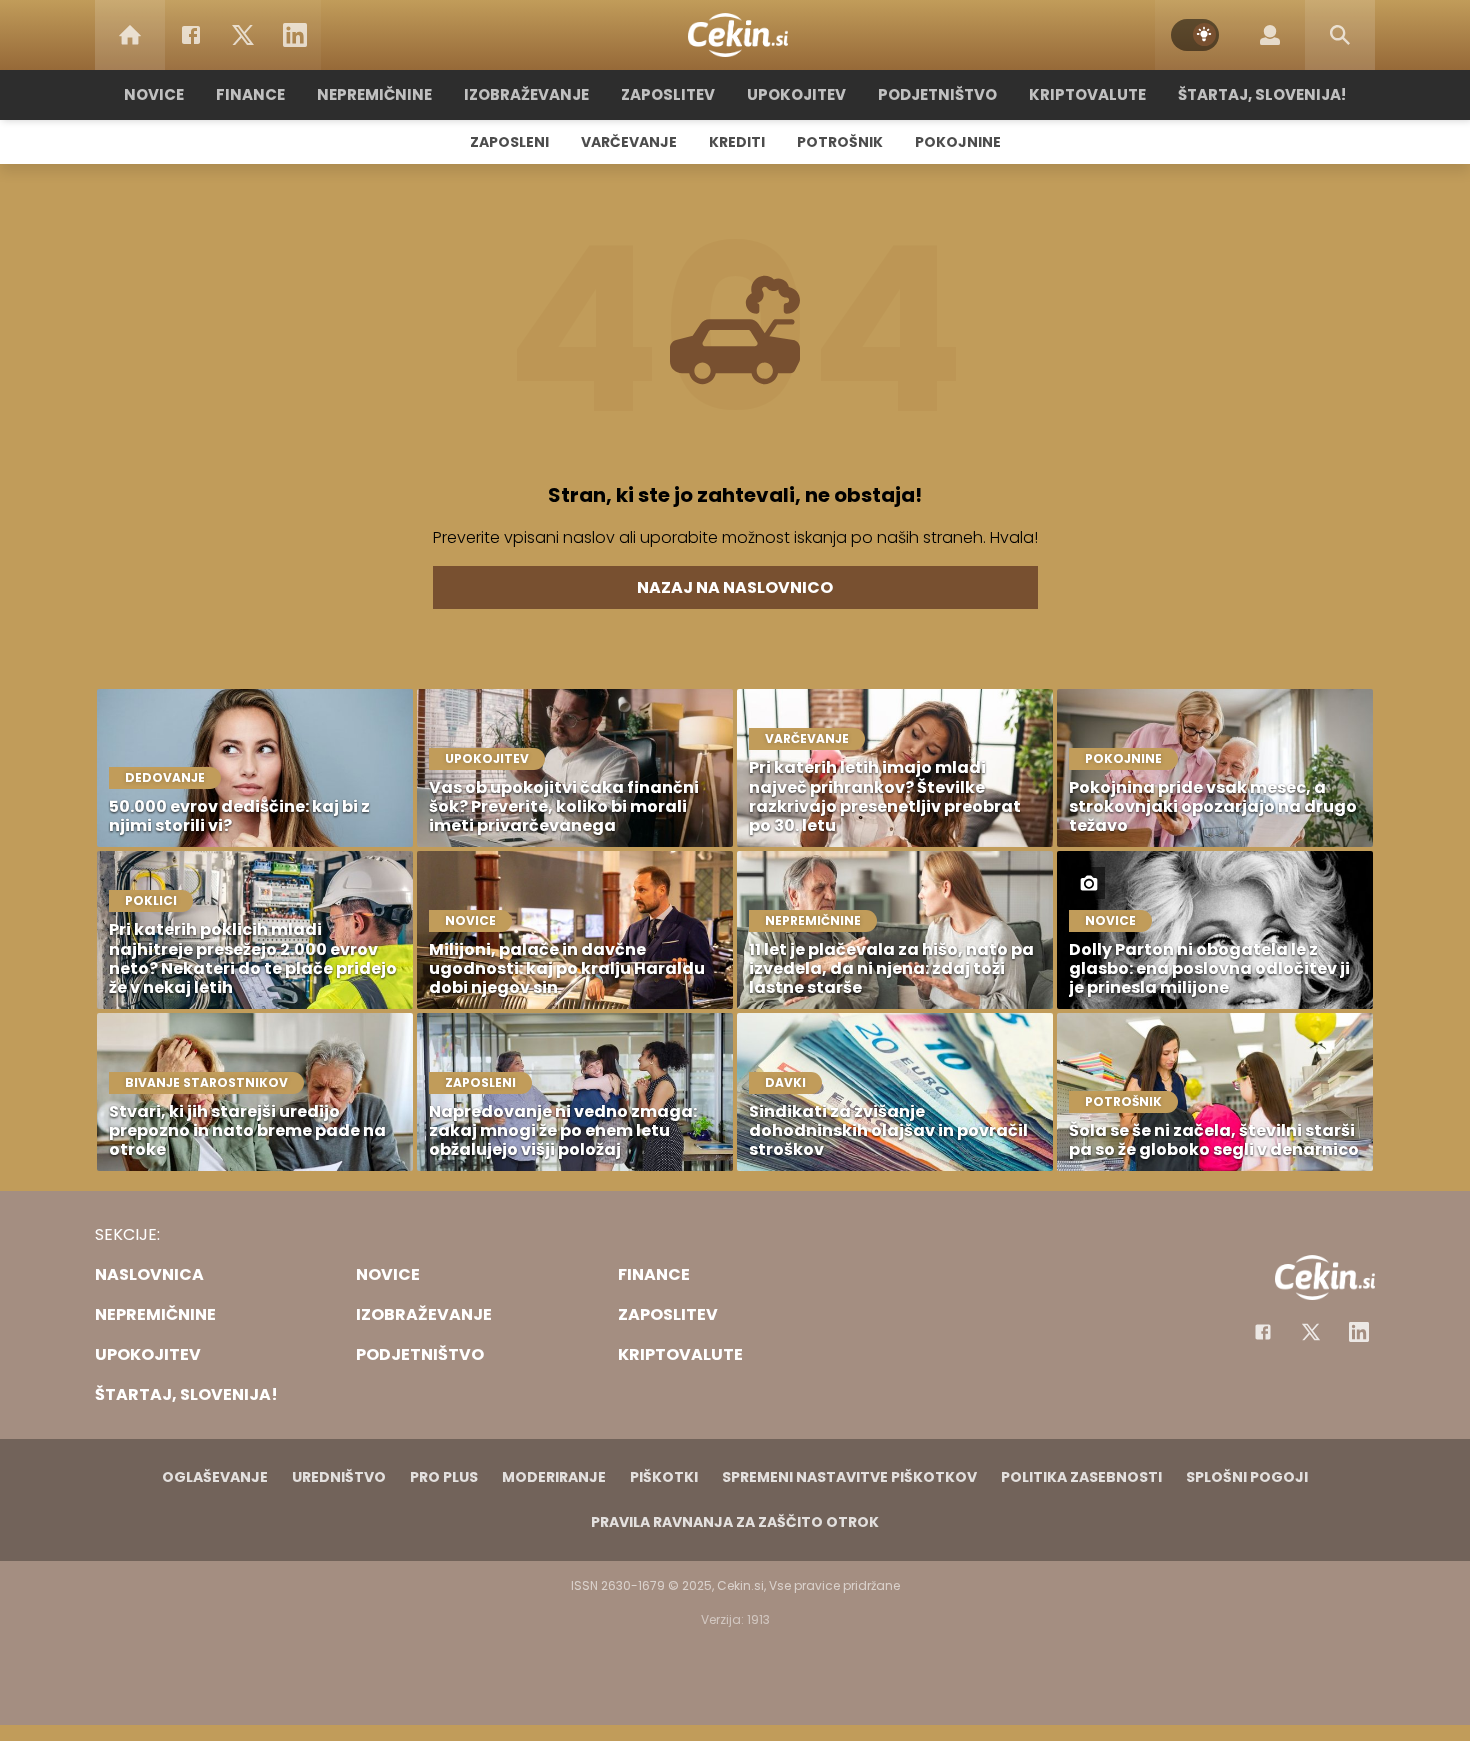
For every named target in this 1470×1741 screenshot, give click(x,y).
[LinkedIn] (295, 35)
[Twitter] (243, 35)
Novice (154, 94)
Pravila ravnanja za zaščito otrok (735, 1522)
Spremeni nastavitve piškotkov (849, 1477)
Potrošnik (840, 142)
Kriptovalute (1087, 94)
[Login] (1270, 35)
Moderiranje (554, 1477)
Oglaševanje (215, 1477)
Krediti (737, 142)
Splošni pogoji (1247, 1477)
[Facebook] (191, 35)
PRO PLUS (444, 1477)
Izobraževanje (526, 94)
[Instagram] (1359, 1332)
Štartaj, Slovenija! (1262, 94)
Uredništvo (339, 1477)
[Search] (1340, 35)
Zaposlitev (668, 94)
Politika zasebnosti (1081, 1477)
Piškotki (664, 1477)
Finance (250, 94)
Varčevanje (629, 142)
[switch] (1195, 35)
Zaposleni (509, 142)
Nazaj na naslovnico (735, 587)
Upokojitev (796, 94)
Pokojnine (958, 142)
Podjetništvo (937, 94)
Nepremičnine (374, 94)
